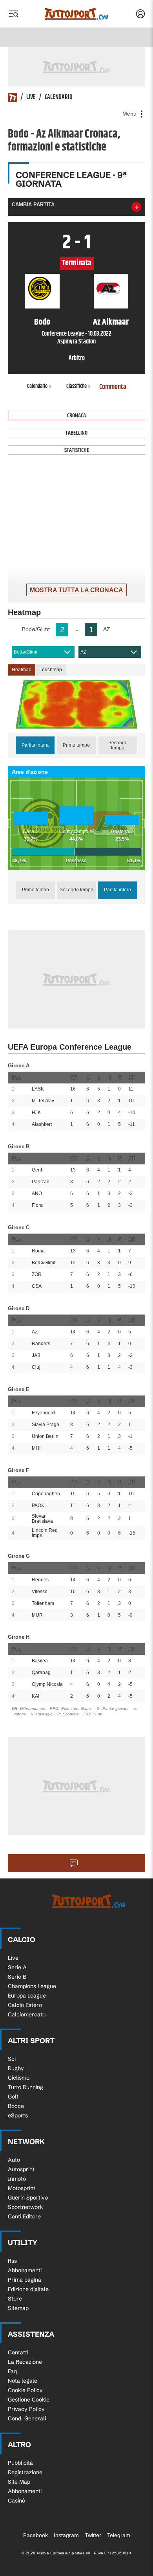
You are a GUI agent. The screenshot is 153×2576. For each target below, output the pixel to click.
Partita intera (35, 745)
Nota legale (23, 2381)
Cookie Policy (25, 2390)
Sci (12, 2059)
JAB (36, 1355)
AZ (83, 652)
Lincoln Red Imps (45, 1533)
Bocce (16, 2106)
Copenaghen (46, 1494)
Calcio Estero (25, 2005)
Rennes (40, 1580)
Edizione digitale (28, 2289)
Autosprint (21, 2169)
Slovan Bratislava (42, 1519)
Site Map (19, 2482)
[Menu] (13, 14)
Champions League (32, 1986)
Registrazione (25, 2472)
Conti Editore (24, 2216)
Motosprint (22, 2188)
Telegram (119, 2535)
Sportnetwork (25, 2207)
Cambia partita (33, 205)
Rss (12, 2261)
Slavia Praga (46, 1425)
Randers (41, 1344)
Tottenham (43, 1603)
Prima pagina (25, 2280)
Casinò (16, 2501)
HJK (36, 1113)
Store (15, 2299)
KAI (36, 1696)
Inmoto (17, 2179)
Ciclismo (19, 2078)
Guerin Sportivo (28, 2198)
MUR (37, 1615)
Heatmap (22, 670)
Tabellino (76, 433)
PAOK (38, 1506)
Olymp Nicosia (47, 1684)
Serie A (17, 1967)
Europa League (27, 1996)
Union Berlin (45, 1436)
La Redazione (25, 2362)
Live (31, 97)
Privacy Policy (26, 2409)
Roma (38, 1251)
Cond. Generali (27, 2418)
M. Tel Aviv (43, 1101)
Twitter (93, 2535)
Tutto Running (25, 2087)
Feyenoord (43, 1413)
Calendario (59, 97)
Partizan (41, 1182)
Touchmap (51, 670)
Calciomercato (27, 2014)
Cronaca (76, 416)
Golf (13, 2097)
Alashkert (42, 1124)
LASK (38, 1089)
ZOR (37, 1274)
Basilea (40, 1661)
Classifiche (76, 386)
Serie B (17, 1977)
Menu (130, 114)
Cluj (36, 1367)
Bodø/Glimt (25, 652)
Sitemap (18, 2308)
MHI (36, 1448)
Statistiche (77, 450)
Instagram (66, 2535)
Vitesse (40, 1592)
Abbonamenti (25, 2270)
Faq (12, 2371)
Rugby (16, 2068)
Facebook (36, 2535)
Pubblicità (20, 2463)
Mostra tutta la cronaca (76, 590)
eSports (18, 2115)
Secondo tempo (118, 745)
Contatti (18, 2352)
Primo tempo (76, 745)
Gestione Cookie (29, 2400)
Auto (14, 2160)
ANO (37, 1193)
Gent (37, 1170)
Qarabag (41, 1673)
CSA (37, 1286)
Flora (37, 1205)
